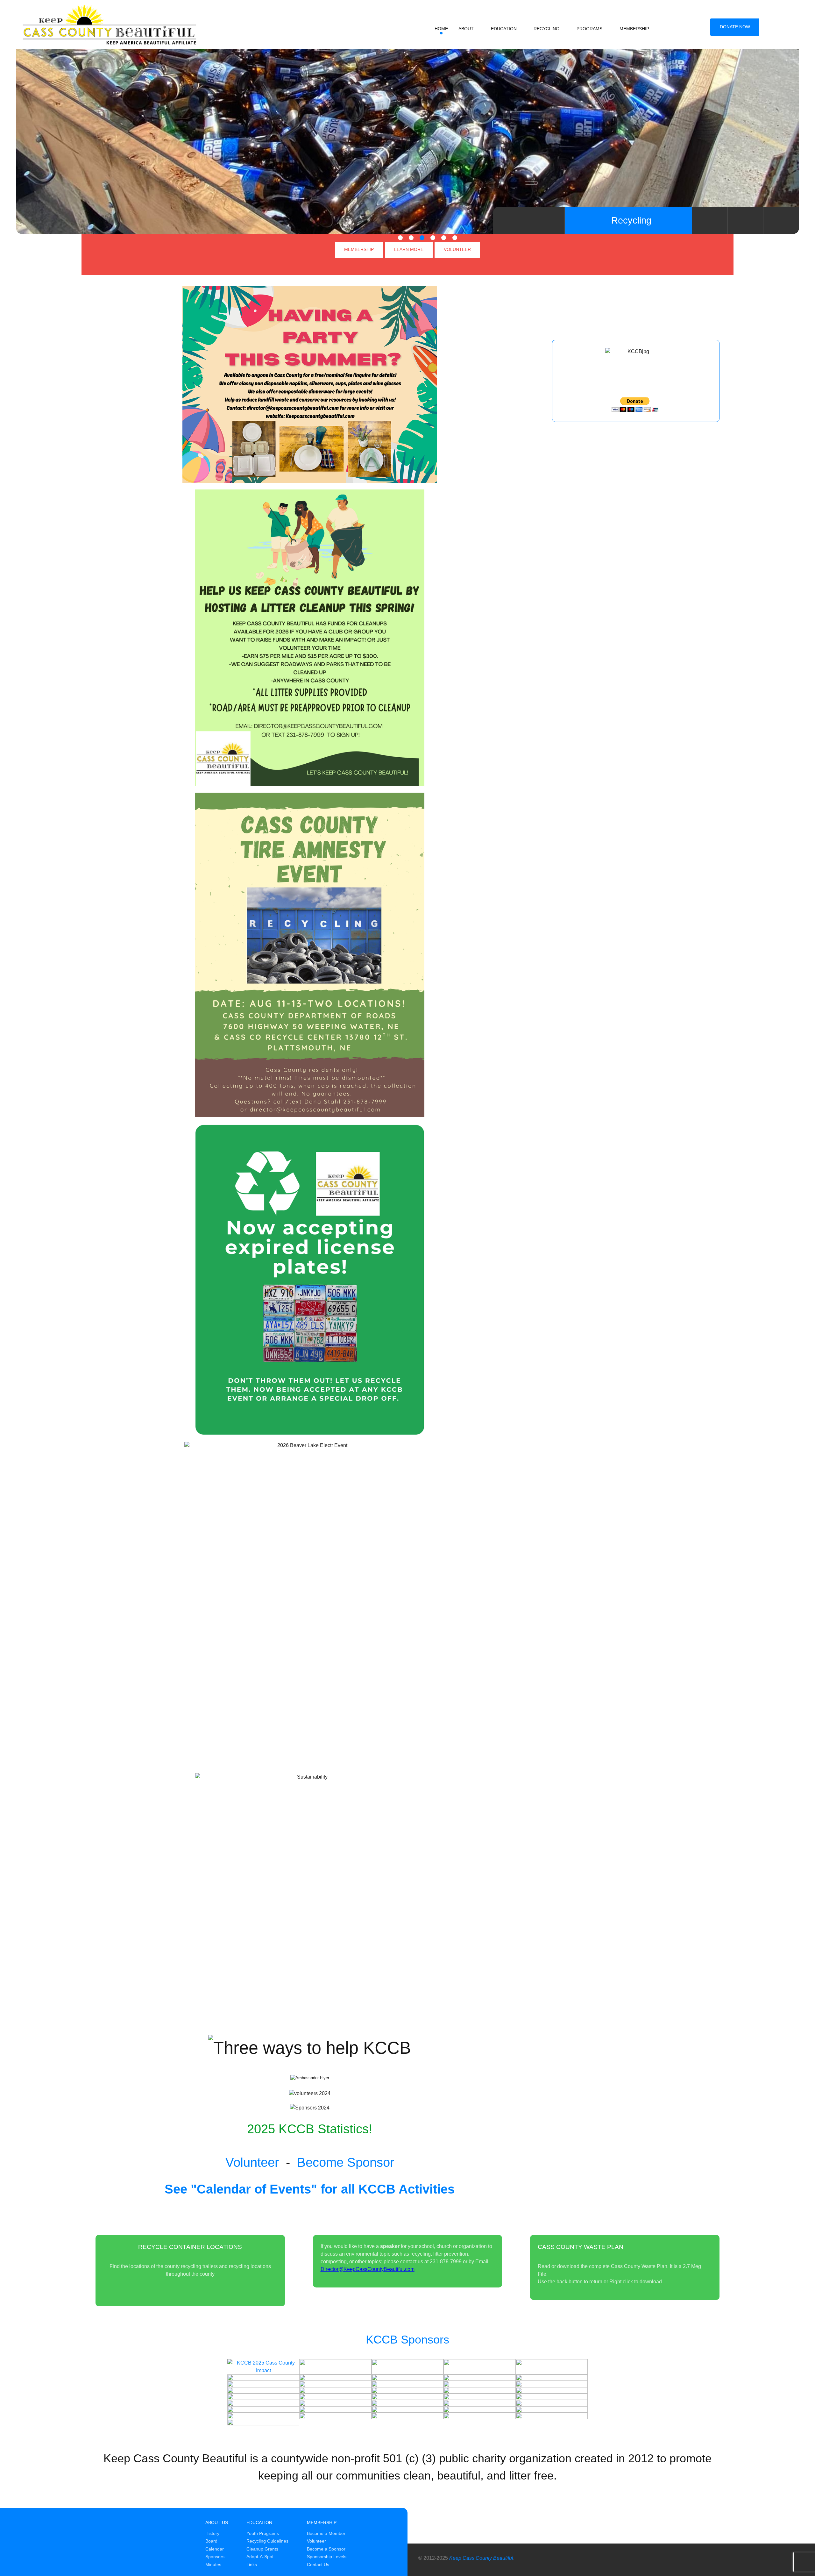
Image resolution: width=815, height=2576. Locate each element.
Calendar (215, 2549)
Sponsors (215, 2557)
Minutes (213, 2565)
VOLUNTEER (457, 249)
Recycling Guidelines (267, 2541)
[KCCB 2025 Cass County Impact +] (263, 2367)
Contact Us (318, 2565)
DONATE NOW (735, 27)
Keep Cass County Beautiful (481, 2558)
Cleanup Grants (262, 2549)
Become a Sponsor (326, 2549)
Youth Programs (263, 2533)
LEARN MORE (409, 249)
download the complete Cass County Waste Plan (612, 2266)
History (212, 2533)
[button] (400, 238)
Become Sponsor (346, 2162)
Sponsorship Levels (327, 2557)
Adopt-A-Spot (260, 2557)
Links (252, 2565)
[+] (335, 2367)
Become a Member (326, 2533)
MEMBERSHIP (359, 249)
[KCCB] (100, 23)
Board (211, 2541)
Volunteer (252, 2162)
